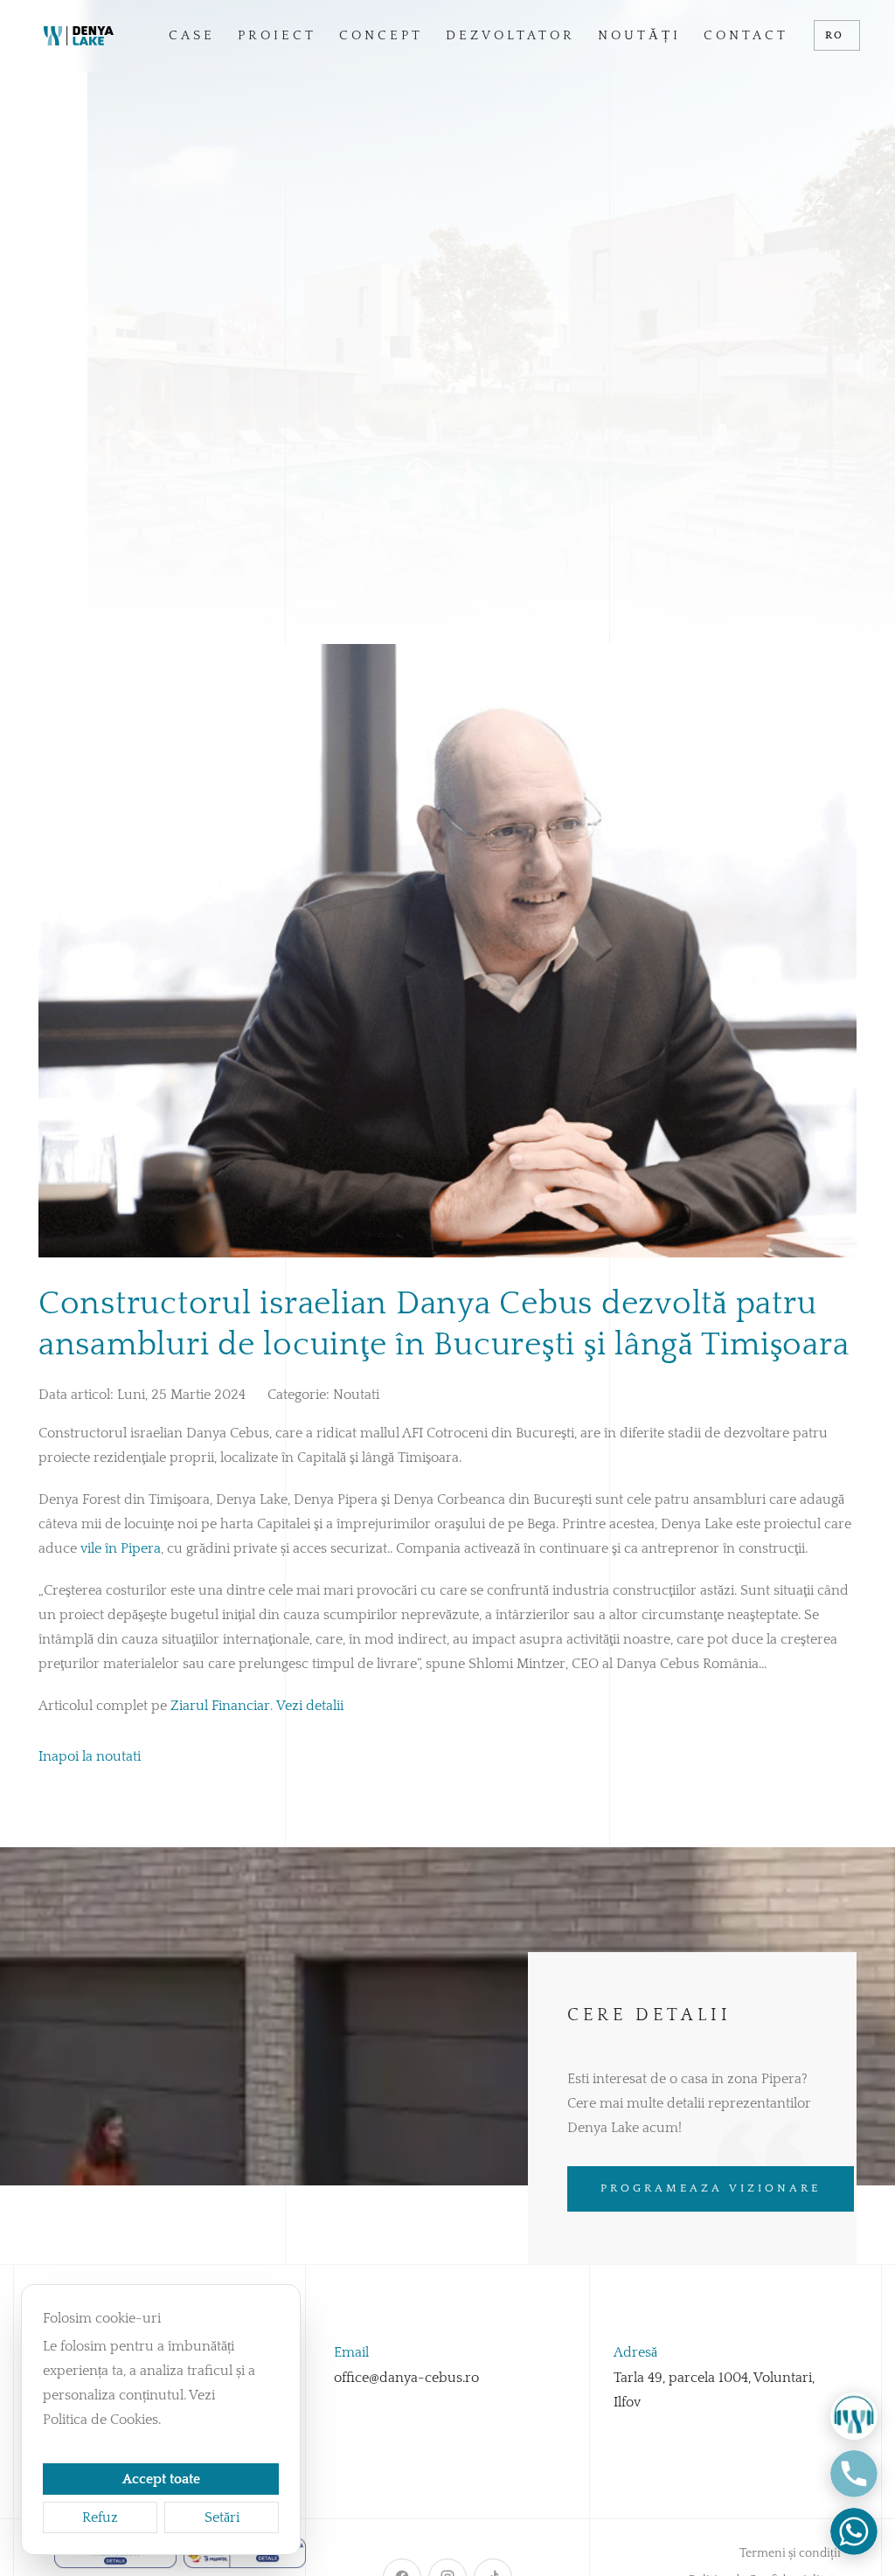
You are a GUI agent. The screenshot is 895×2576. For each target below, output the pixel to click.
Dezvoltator (510, 35)
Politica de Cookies (101, 2420)
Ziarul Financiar (220, 1706)
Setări (222, 2517)
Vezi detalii (310, 1706)
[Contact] (854, 2416)
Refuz (100, 2517)
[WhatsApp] (854, 2531)
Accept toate (161, 2479)
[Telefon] (854, 2474)
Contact (746, 35)
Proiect (277, 35)
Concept (381, 35)
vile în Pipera (121, 1548)
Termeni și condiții (790, 2553)
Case (192, 35)
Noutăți (639, 35)
